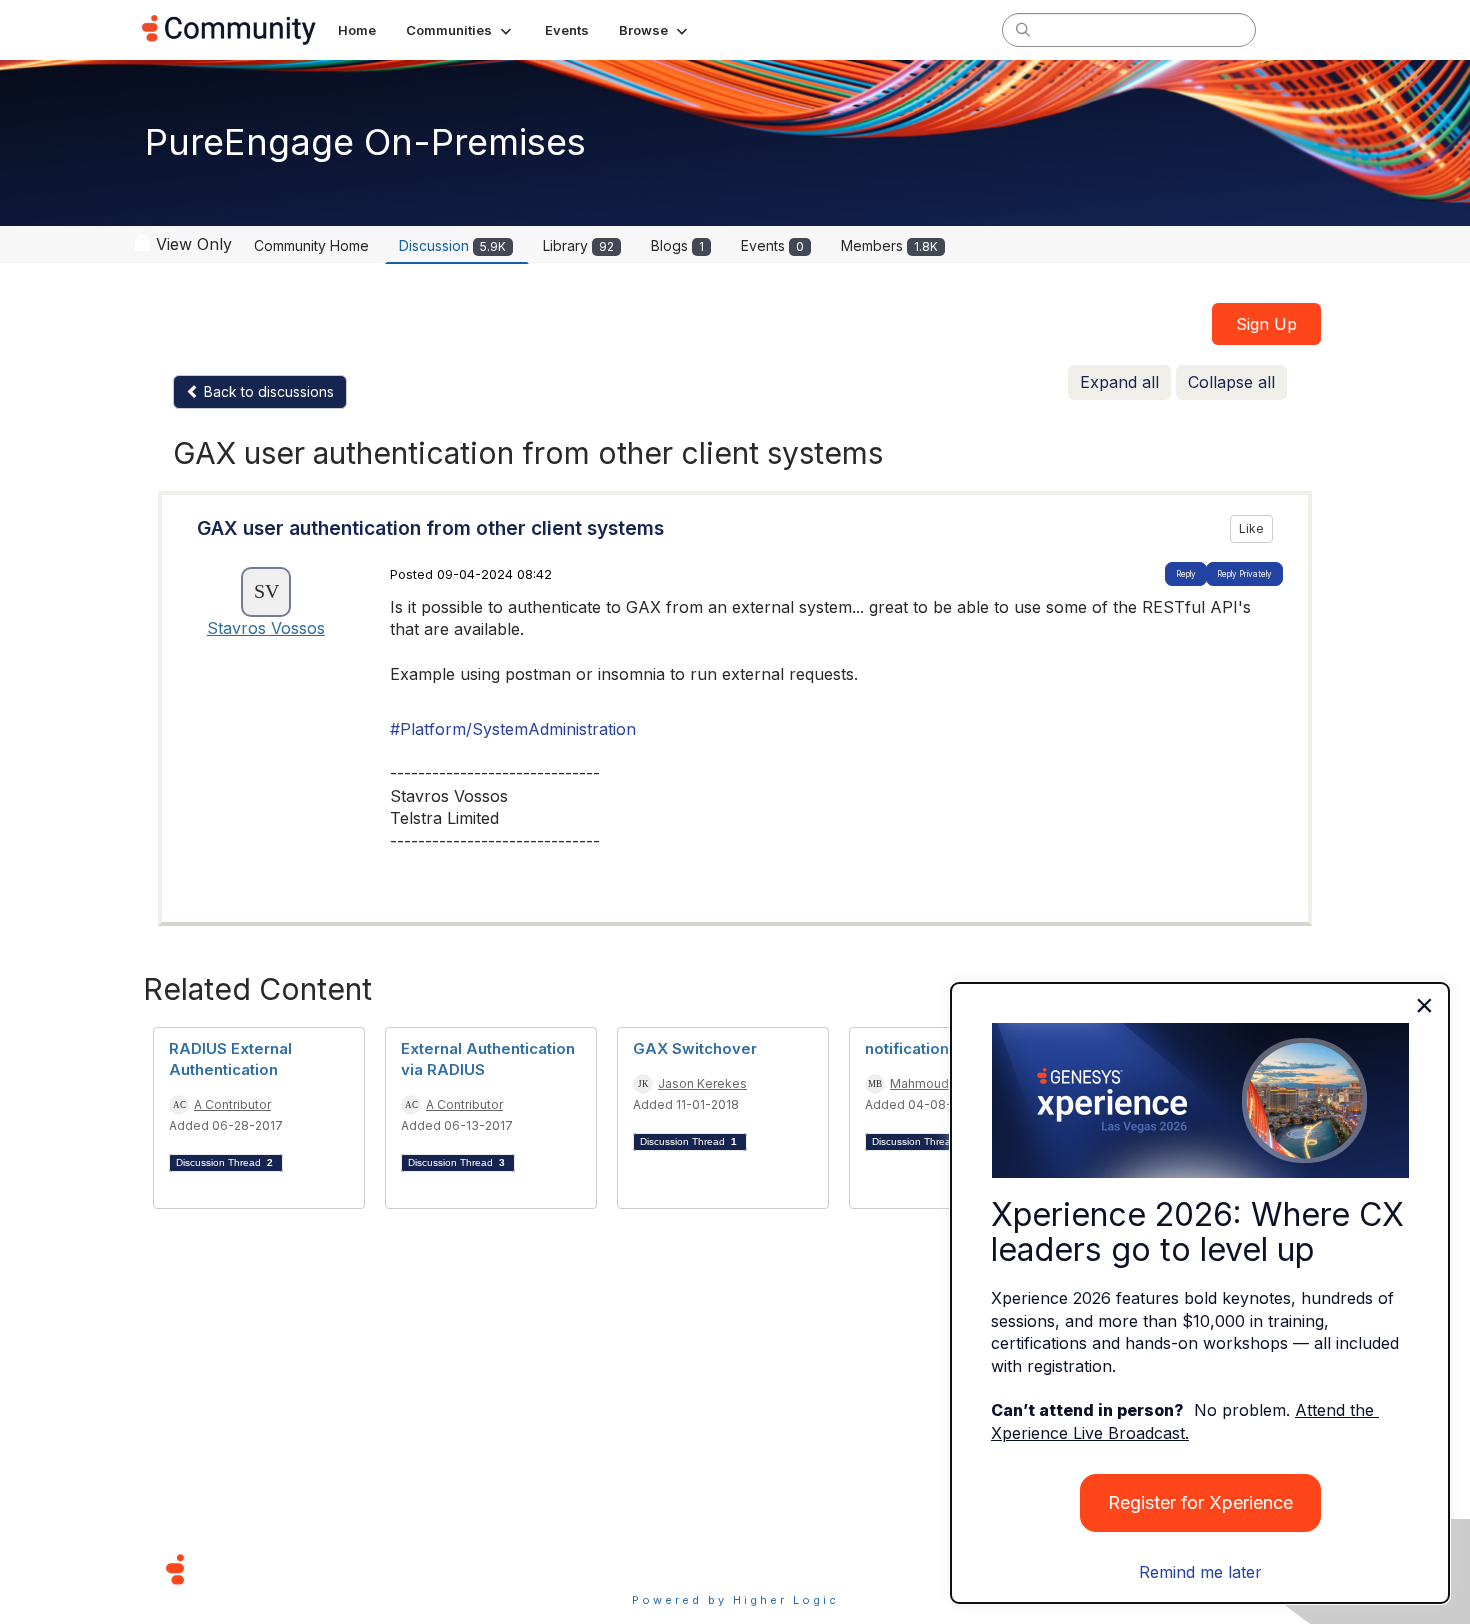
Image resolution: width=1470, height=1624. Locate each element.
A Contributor (232, 1104)
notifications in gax (936, 1048)
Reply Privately (1244, 574)
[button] (460, 30)
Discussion (452, 245)
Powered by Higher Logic (735, 1600)
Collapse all (1231, 382)
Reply (1186, 574)
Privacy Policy (799, 1568)
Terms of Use (664, 1568)
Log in (1302, 29)
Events (772, 245)
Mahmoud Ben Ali (941, 1083)
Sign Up (1266, 324)
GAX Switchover (695, 1048)
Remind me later (1200, 1572)
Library (578, 245)
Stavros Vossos (266, 628)
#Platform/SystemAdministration (513, 729)
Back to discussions (267, 391)
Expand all (1119, 382)
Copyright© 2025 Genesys (312, 1568)
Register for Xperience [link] (1200, 1502)
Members (889, 245)
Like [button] (1251, 528)
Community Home (311, 245)
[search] (1023, 29)
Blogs (677, 245)
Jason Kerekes (702, 1083)
